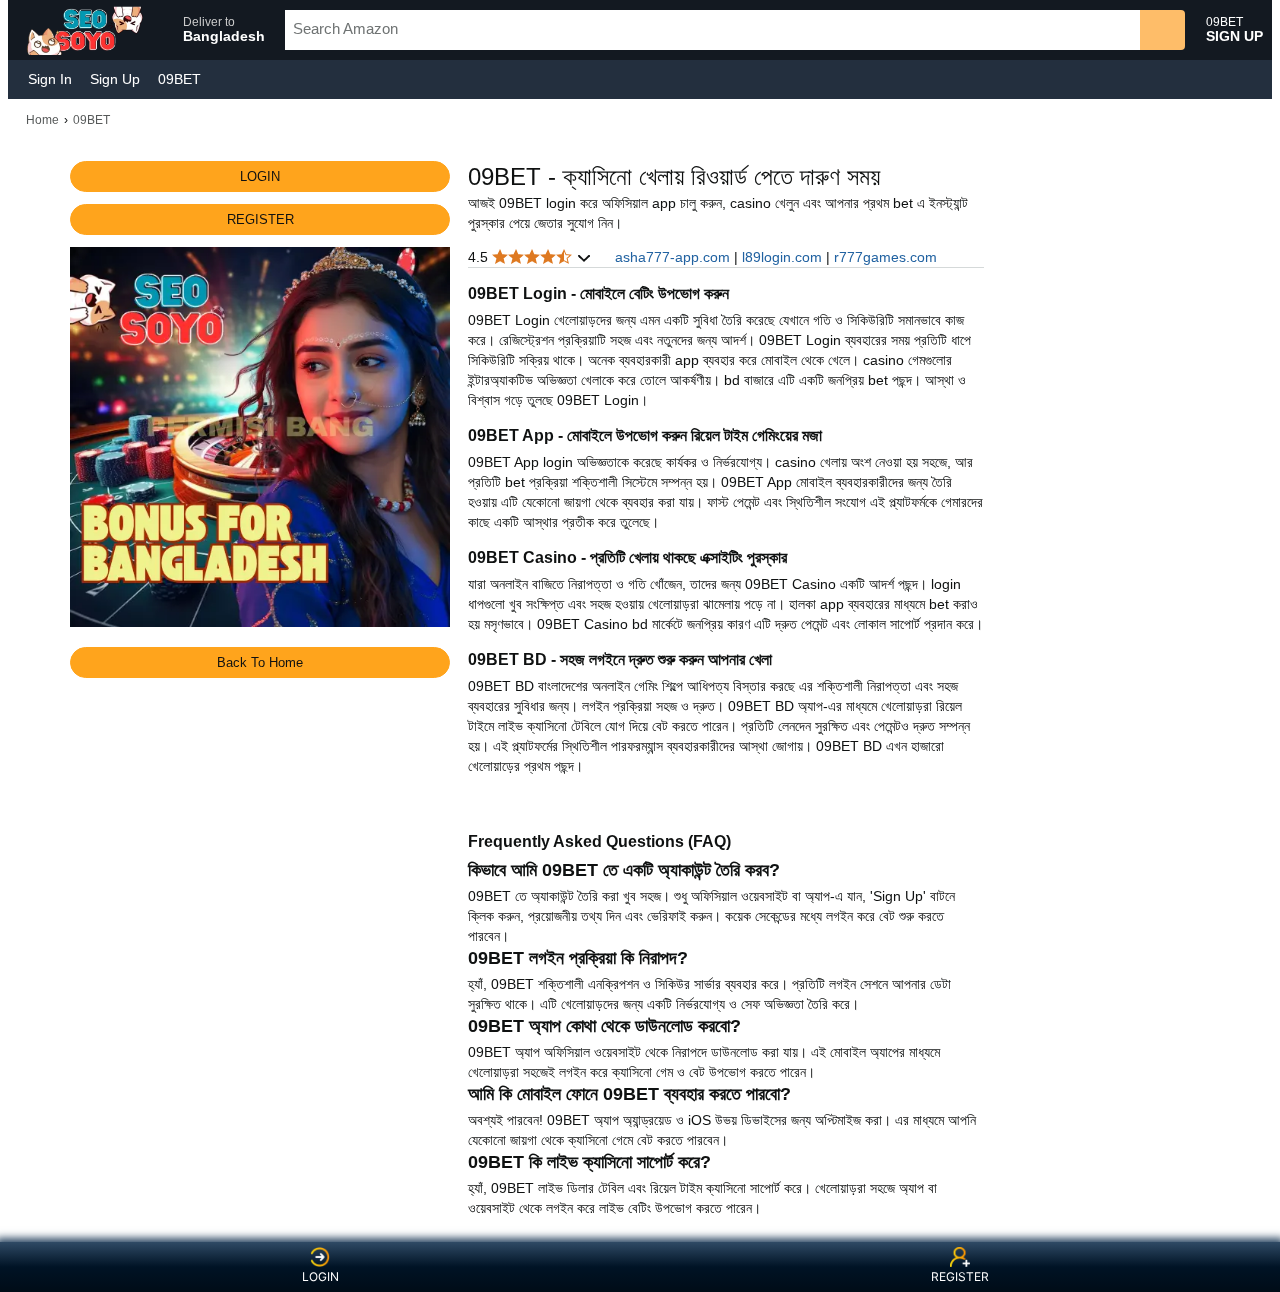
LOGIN (320, 1276)
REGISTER (960, 1276)
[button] (215, 30)
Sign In (50, 79)
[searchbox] (712, 30)
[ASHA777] (87, 30)
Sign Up (115, 79)
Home (42, 120)
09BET (179, 79)
